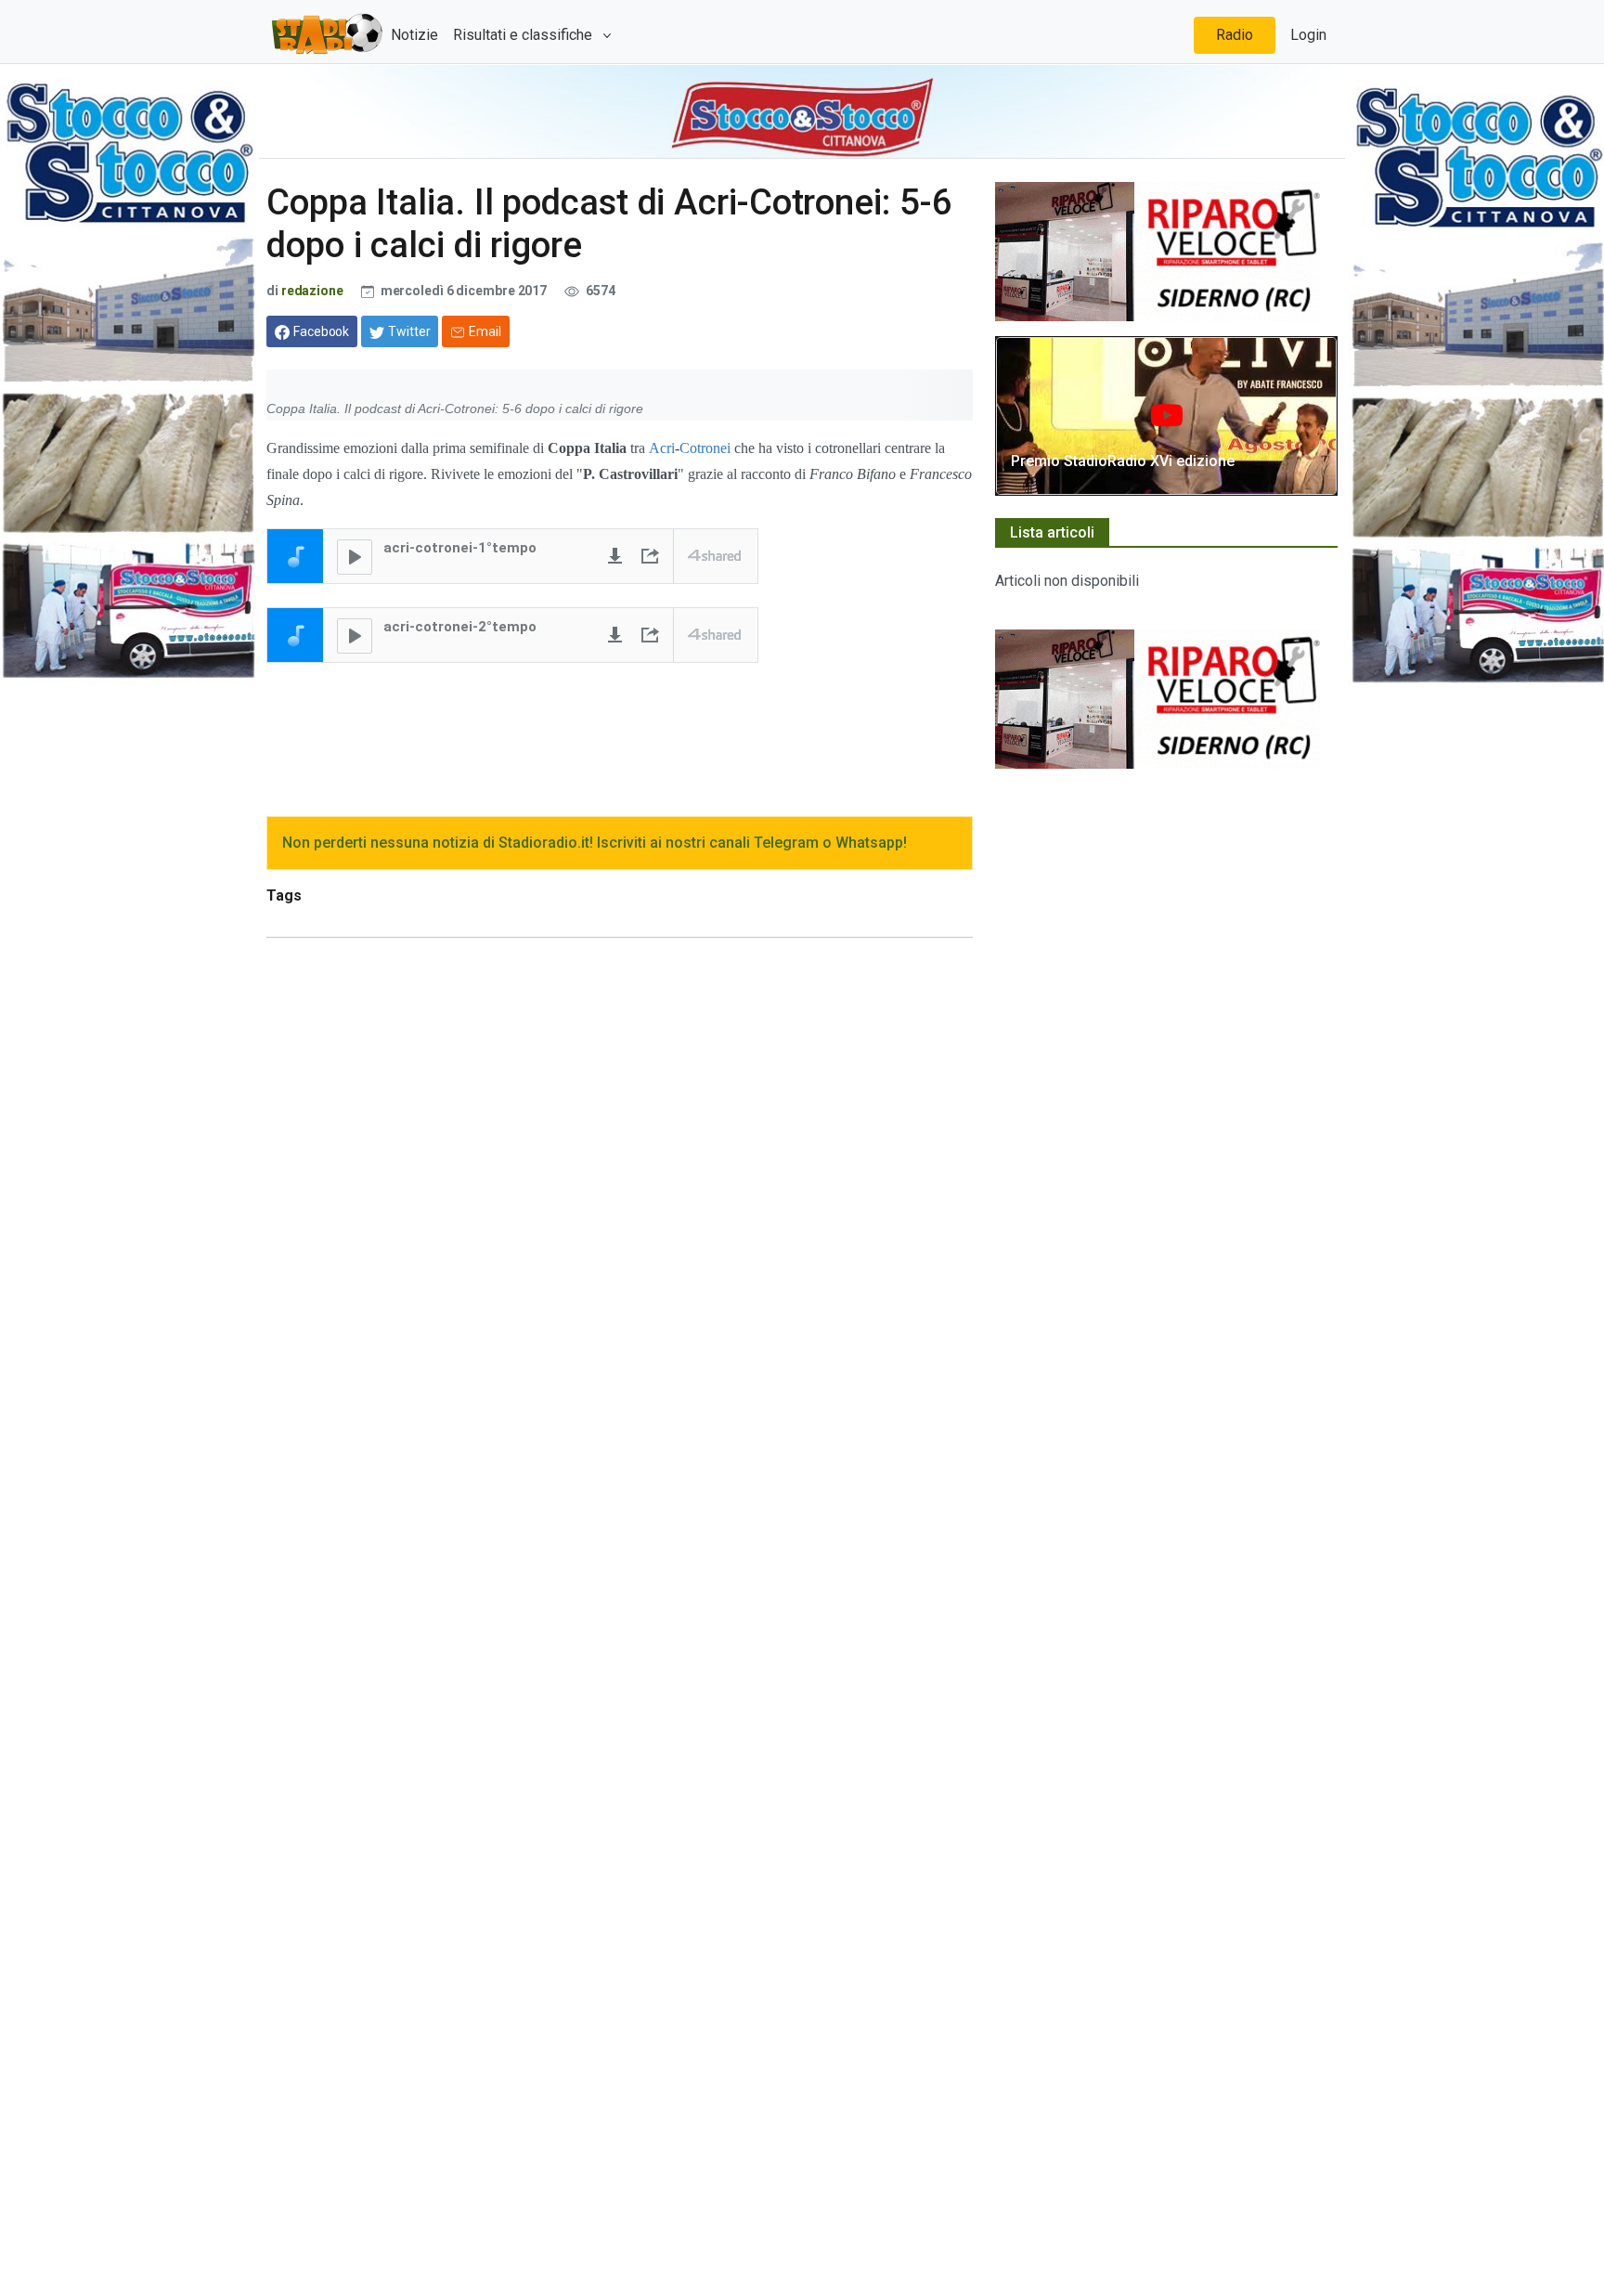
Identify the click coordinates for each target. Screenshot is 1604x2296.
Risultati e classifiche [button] (524, 35)
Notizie (414, 35)
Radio (1235, 35)
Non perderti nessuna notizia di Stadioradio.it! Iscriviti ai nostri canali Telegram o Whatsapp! (595, 843)
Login (1308, 35)
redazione (312, 291)
